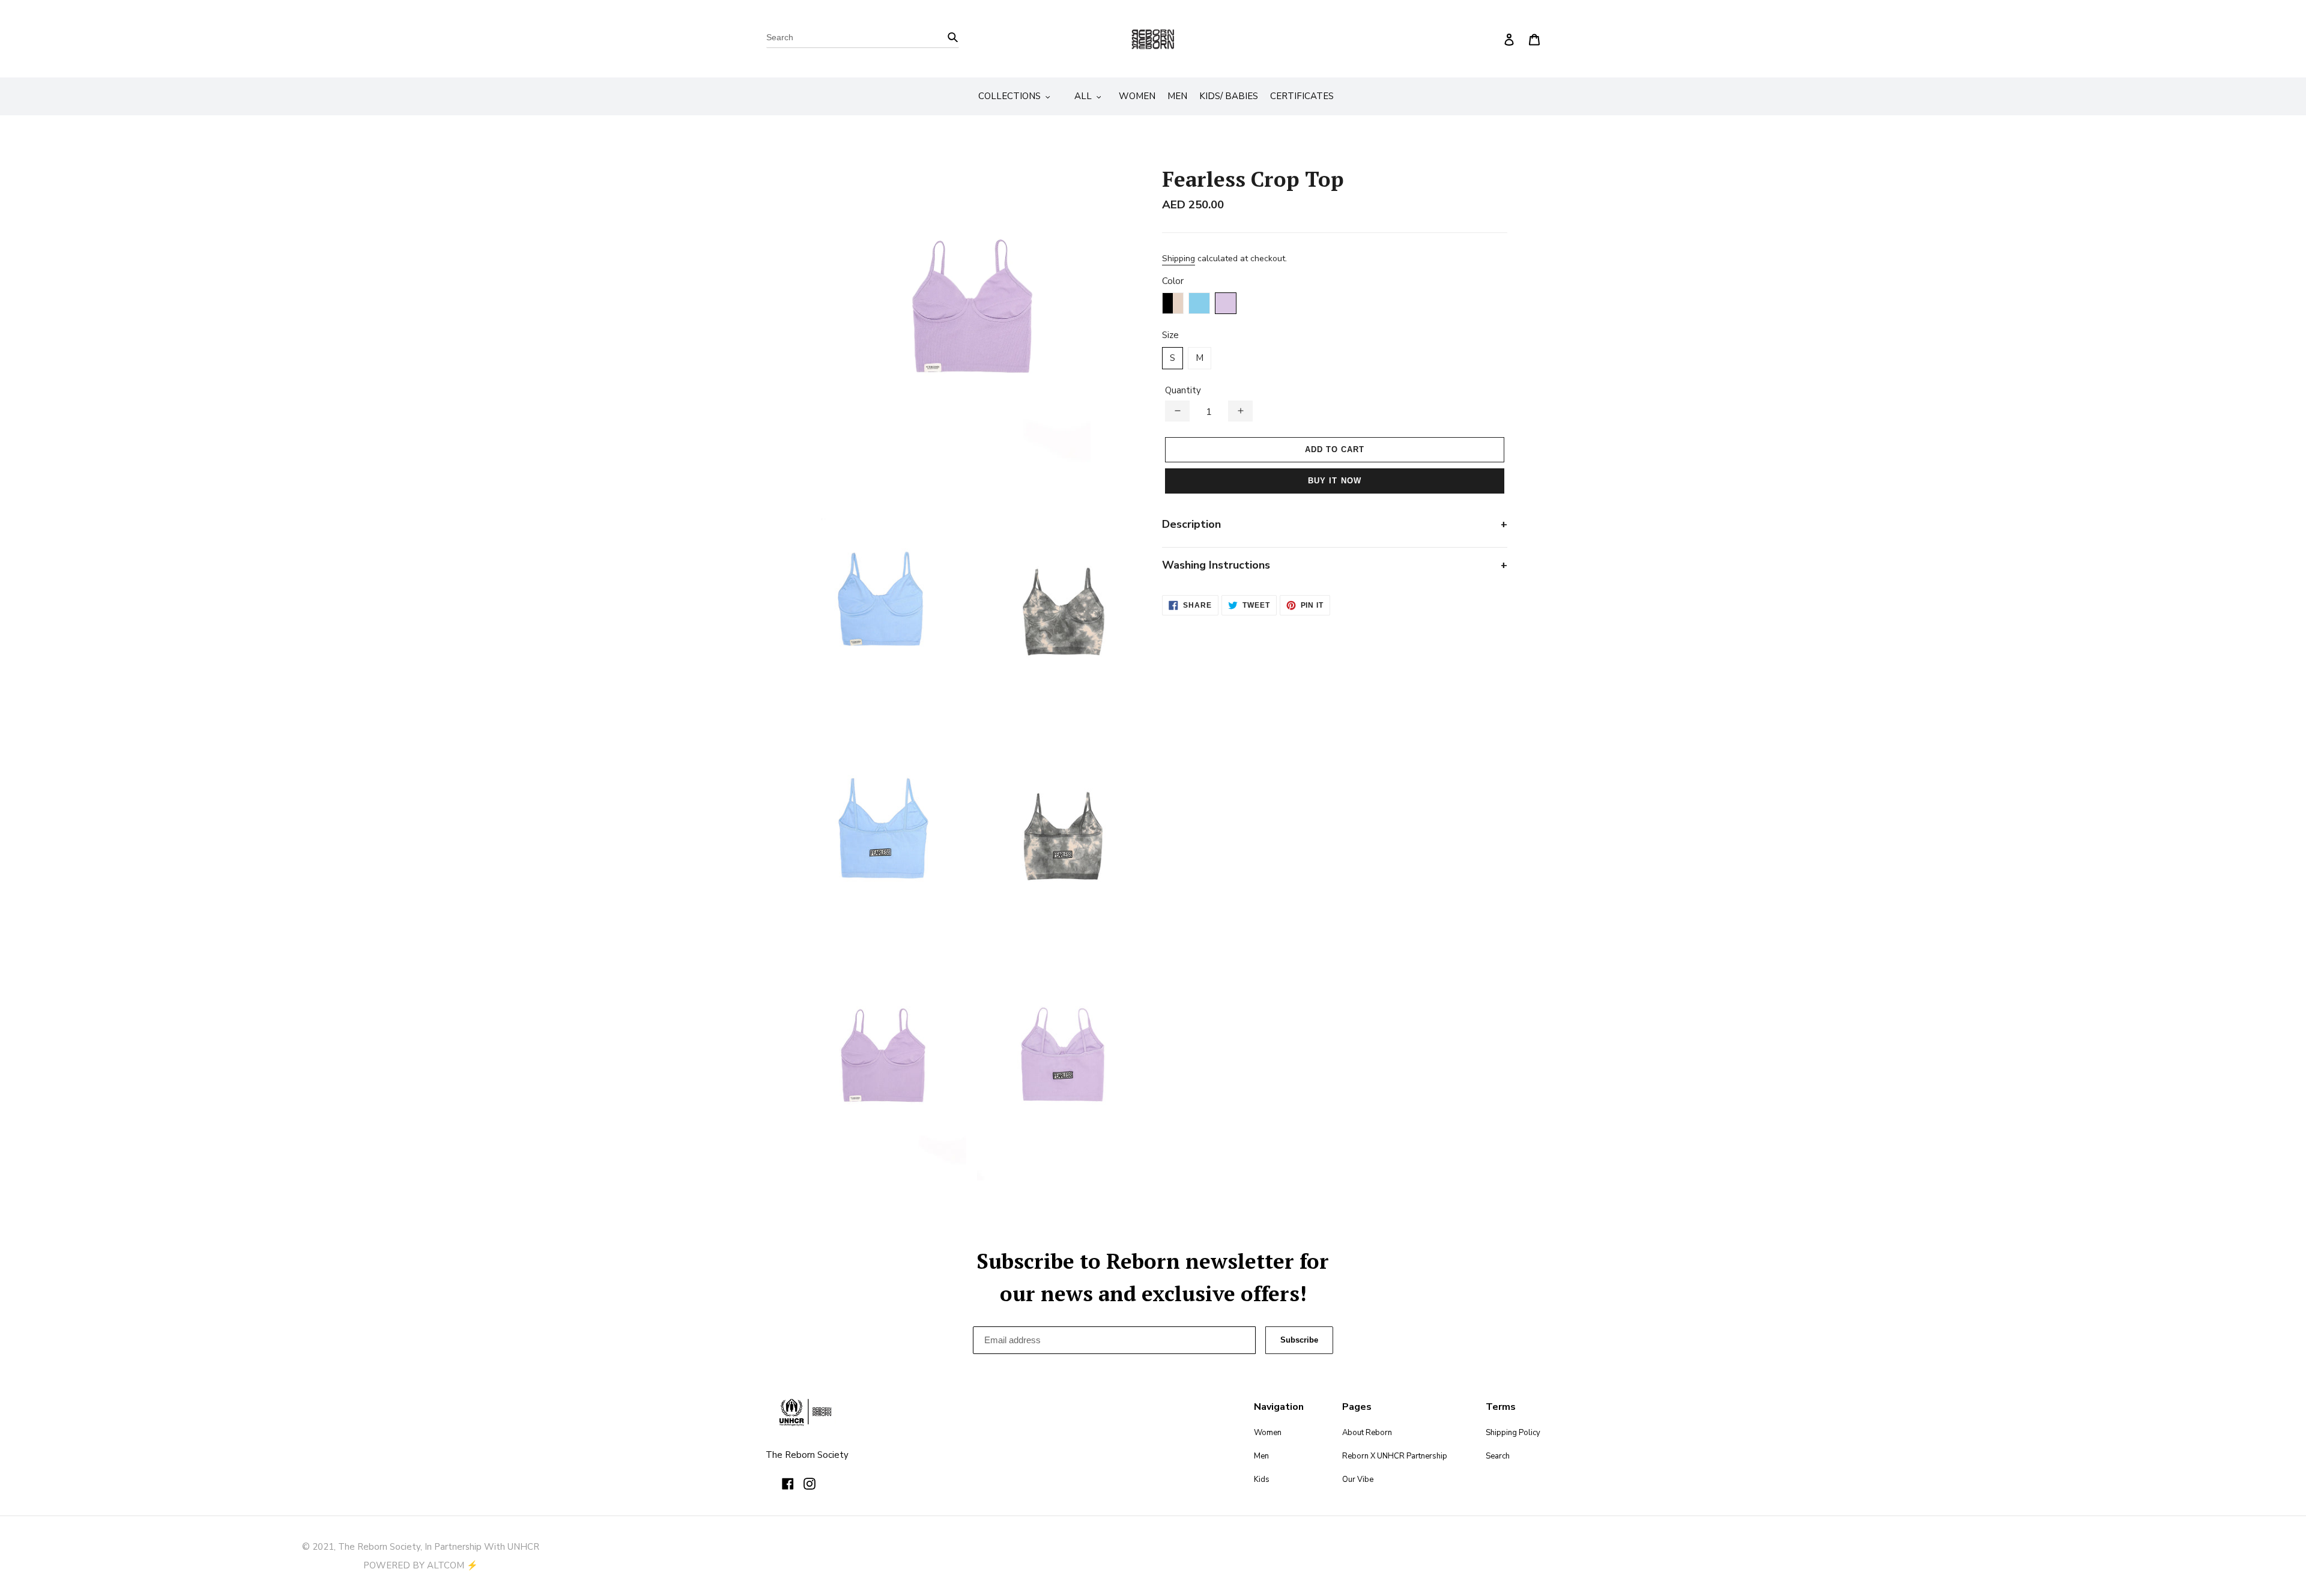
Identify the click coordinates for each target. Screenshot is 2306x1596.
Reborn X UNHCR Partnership (1395, 1456)
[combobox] (863, 39)
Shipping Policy (1513, 1433)
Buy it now (1334, 481)
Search (1498, 1456)
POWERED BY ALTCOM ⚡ (421, 1565)
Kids (1262, 1480)
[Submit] (953, 36)
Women (1268, 1433)
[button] (1177, 411)
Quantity (1183, 390)
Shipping (1179, 258)
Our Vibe (1358, 1480)
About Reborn (1367, 1433)
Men (1261, 1456)
